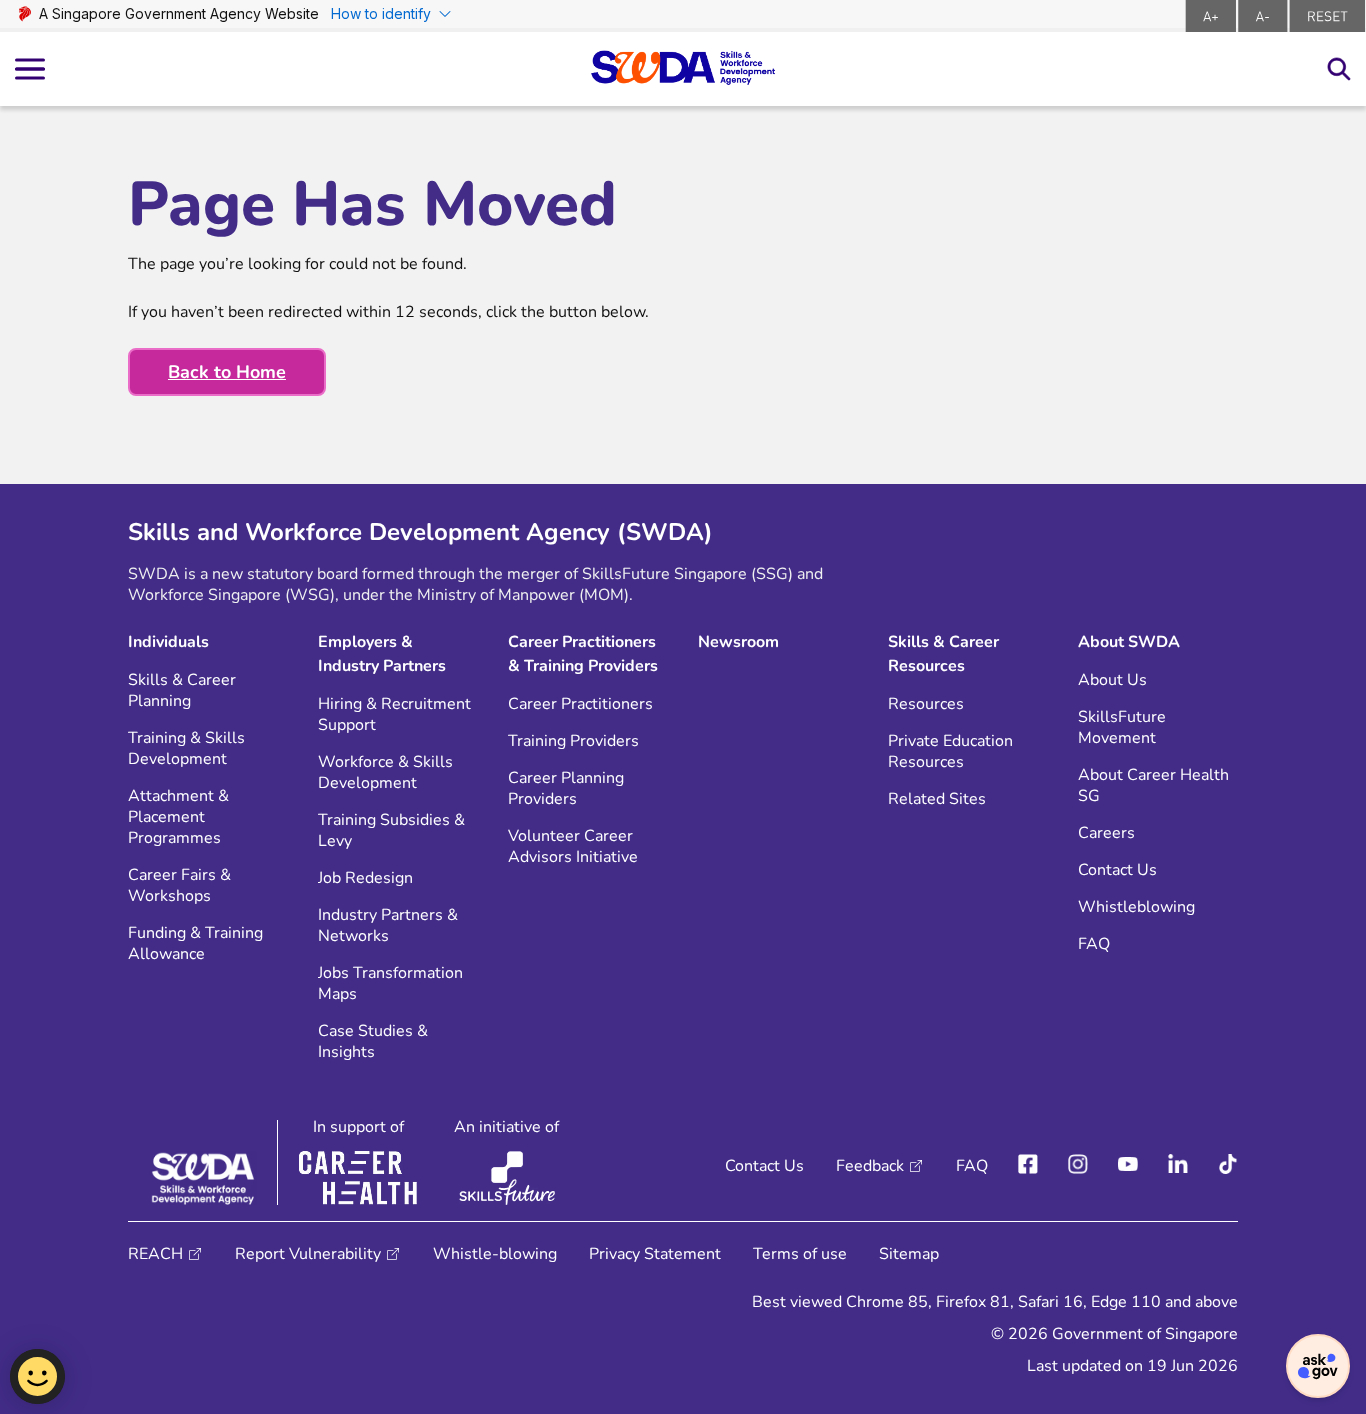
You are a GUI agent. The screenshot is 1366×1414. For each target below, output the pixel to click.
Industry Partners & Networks (388, 926)
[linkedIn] (1178, 1166)
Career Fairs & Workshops (179, 886)
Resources (926, 704)
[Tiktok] (1228, 1166)
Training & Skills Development (186, 749)
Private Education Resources (950, 752)
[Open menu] (30, 69)
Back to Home (227, 372)
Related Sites (937, 799)
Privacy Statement (655, 1254)
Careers (1106, 833)
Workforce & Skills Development (385, 773)
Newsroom (738, 642)
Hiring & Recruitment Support (394, 715)
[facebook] (1028, 1166)
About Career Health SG (1153, 786)
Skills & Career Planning (182, 691)
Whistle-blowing (495, 1254)
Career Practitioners (580, 704)
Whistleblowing (1136, 907)
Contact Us (1117, 870)
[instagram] (1078, 1166)
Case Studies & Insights (373, 1042)
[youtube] (1128, 1166)
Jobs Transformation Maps (390, 984)
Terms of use (800, 1254)
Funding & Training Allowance (195, 944)
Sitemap (909, 1254)
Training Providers (573, 741)
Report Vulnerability (308, 1254)
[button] (1318, 1366)
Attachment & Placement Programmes (178, 817)
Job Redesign (365, 878)
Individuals (168, 642)
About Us (1112, 680)
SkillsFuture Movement (1122, 728)
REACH (155, 1254)
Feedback (870, 1166)
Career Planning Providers (566, 789)
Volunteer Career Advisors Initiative (573, 847)
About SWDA (1129, 642)
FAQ (1094, 944)
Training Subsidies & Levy (391, 831)
